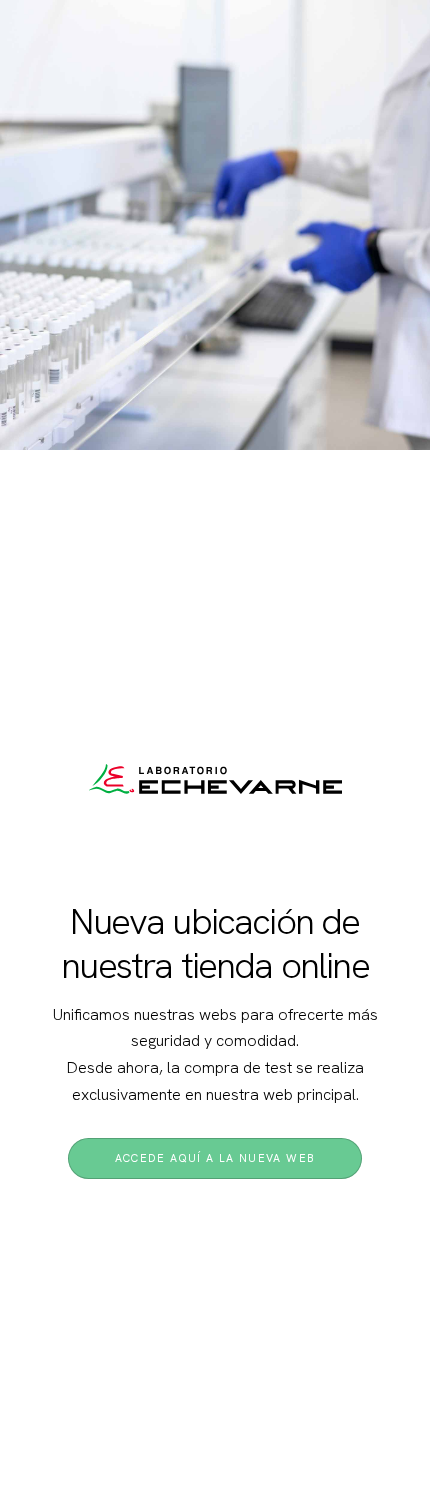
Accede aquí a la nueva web (215, 1158)
